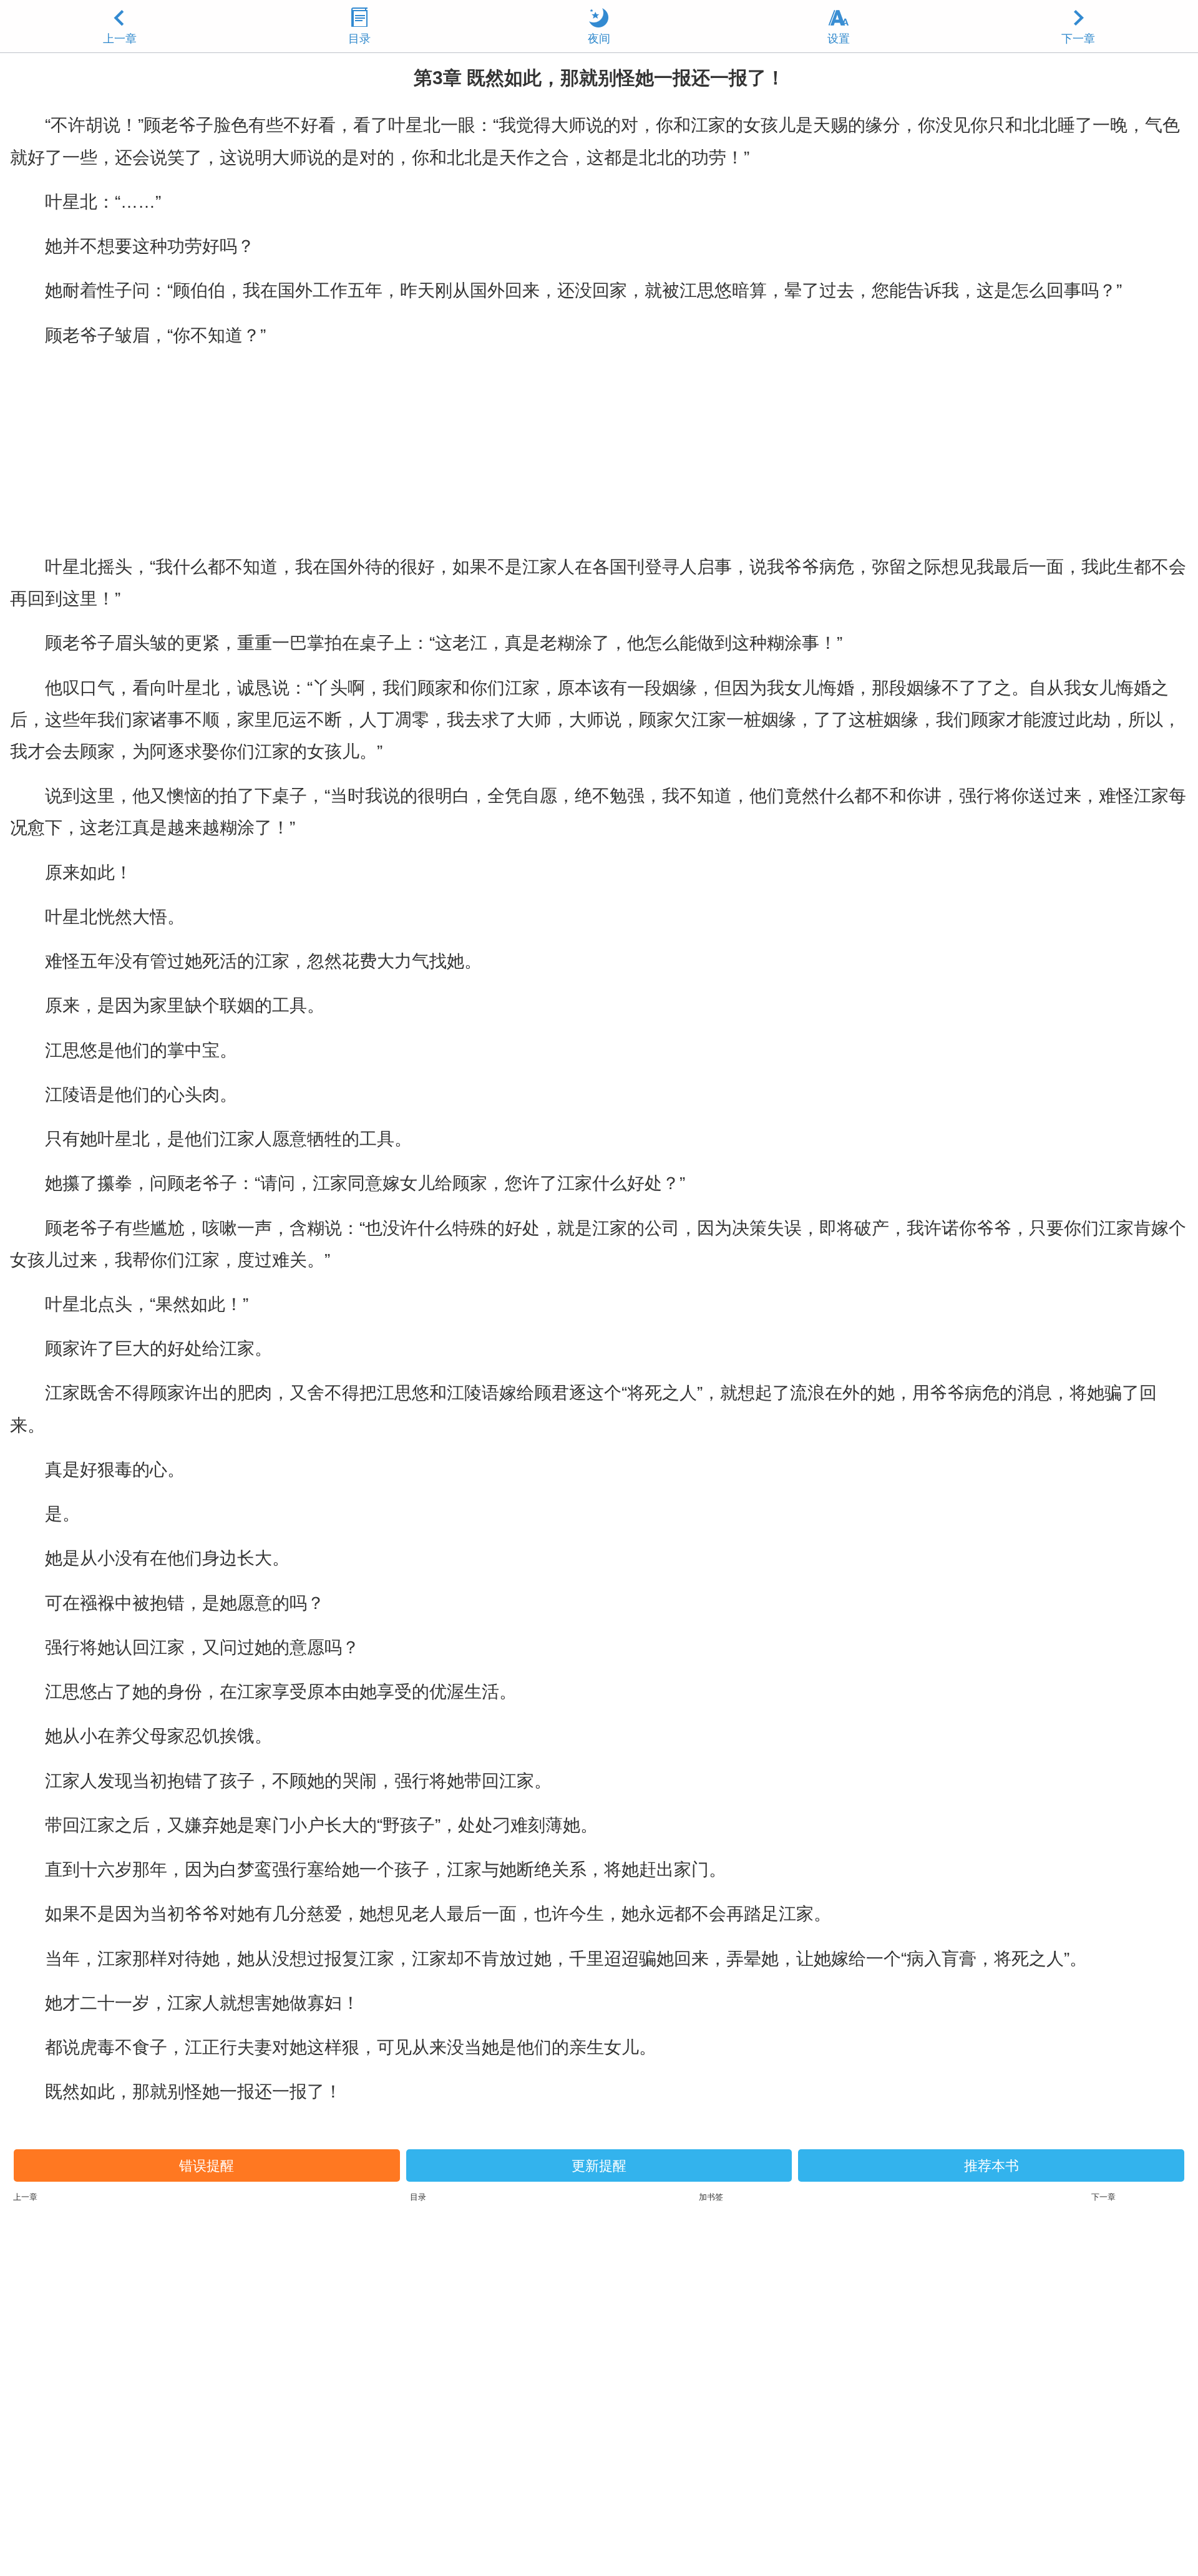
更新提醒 (599, 2166)
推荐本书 (991, 2166)
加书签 (711, 2197)
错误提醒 (207, 2166)
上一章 (120, 39)
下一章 (1078, 39)
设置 (839, 39)
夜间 (599, 39)
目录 (359, 39)
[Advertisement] (599, 451)
